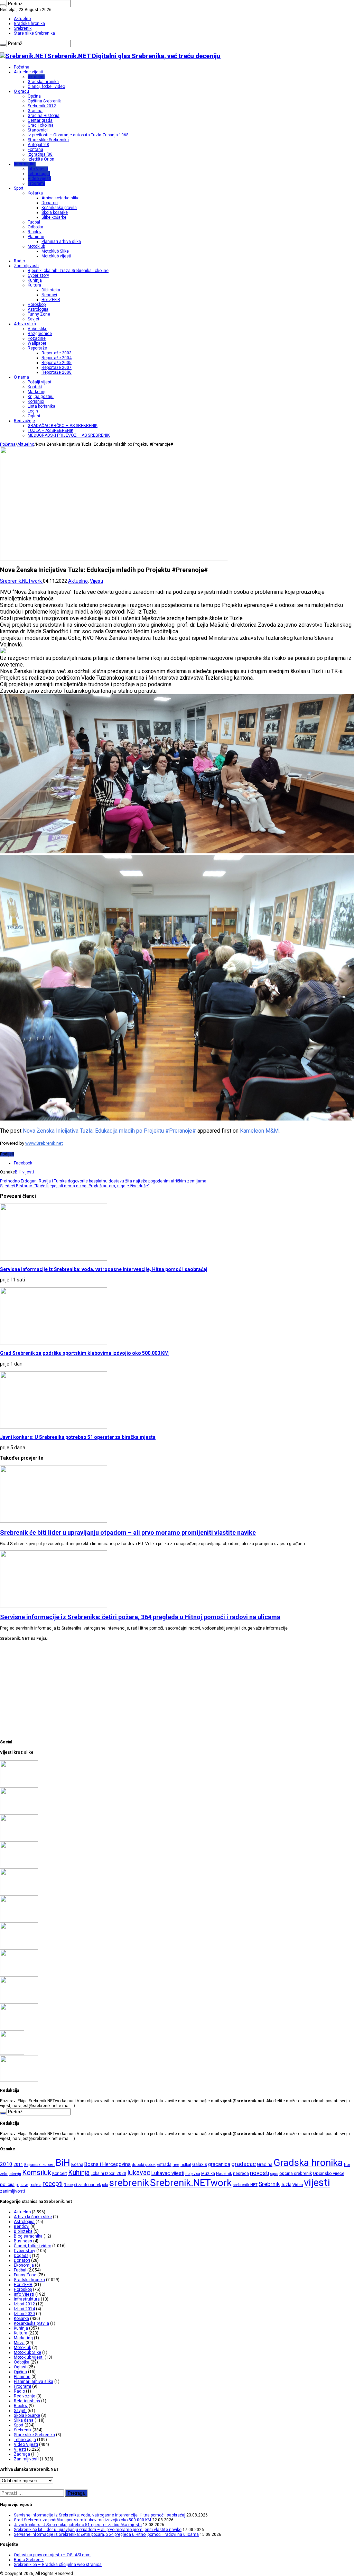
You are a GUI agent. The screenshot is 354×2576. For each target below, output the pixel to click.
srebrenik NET (245, 2185)
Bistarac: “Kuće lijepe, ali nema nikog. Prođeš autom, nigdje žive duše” (75, 1186)
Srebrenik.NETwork (21, 581)
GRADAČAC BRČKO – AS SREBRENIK (63, 426)
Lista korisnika (41, 406)
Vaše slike (38, 329)
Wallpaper (37, 343)
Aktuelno (22, 19)
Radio (19, 261)
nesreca (241, 2174)
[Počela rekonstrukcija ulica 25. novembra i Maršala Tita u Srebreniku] (19, 2028)
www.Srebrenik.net (44, 1143)
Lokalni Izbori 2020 (108, 2174)
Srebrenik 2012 (42, 106)
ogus (274, 2174)
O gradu (21, 91)
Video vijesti (39, 179)
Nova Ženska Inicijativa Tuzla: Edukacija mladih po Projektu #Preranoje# (109, 1131)
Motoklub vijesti (56, 256)
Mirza (19, 2343)
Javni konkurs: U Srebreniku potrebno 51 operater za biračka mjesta (78, 1437)
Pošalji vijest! (40, 382)
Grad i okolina (41, 125)
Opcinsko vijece (329, 2173)
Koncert (60, 2174)
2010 (6, 2164)
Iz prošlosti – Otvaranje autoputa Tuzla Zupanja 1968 (78, 135)
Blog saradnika (28, 2236)
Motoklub (36, 246)
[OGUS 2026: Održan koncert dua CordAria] (19, 1974)
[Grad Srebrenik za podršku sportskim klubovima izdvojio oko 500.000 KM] (19, 1812)
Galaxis (200, 2164)
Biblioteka (51, 290)
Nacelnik (224, 2174)
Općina (34, 96)
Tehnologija (39, 174)
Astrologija (38, 309)
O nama (21, 377)
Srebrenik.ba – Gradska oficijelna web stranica (58, 2565)
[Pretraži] (3, 5)
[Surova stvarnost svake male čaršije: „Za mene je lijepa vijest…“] (12, 2053)
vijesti (28, 1172)
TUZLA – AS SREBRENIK (50, 430)
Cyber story (38, 275)
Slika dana (24, 2420)
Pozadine (37, 338)
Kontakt (35, 387)
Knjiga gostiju (41, 397)
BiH (18, 1172)
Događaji (22, 2256)
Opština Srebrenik (44, 101)
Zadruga (22, 2454)
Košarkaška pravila (59, 208)
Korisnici (36, 401)
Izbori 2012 (24, 2304)
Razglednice (40, 334)
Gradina (35, 111)
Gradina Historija (44, 116)
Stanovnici (38, 130)
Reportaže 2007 (57, 368)
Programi (36, 183)
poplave (22, 2185)
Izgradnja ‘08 (40, 154)
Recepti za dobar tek (82, 2185)
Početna (22, 67)
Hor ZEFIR (51, 300)
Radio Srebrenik (29, 2560)
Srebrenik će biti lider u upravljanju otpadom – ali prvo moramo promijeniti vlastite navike (128, 1532)
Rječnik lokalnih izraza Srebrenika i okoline (68, 271)
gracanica (219, 2164)
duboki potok (144, 2165)
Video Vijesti (26, 2445)
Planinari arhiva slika (61, 242)
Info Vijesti (38, 169)
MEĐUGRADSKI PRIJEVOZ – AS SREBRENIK (69, 435)
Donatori (50, 203)
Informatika (25, 164)
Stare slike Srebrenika (34, 33)
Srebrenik (23, 28)
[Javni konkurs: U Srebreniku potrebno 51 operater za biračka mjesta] (19, 1839)
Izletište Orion (41, 159)
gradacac (244, 2164)
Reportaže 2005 (57, 363)
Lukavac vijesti (168, 2173)
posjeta (35, 2185)
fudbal (186, 2165)
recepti (53, 2184)
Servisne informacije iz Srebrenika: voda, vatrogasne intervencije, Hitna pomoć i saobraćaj (104, 1269)
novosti (260, 2173)
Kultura (34, 285)
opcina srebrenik (296, 2173)
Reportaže (37, 348)
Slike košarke (54, 217)
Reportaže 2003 (57, 353)
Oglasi (34, 416)
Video (298, 2185)
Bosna (77, 2165)
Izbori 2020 (24, 2314)
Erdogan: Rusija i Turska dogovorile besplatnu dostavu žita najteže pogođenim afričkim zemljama (103, 1181)
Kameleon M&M (259, 1131)
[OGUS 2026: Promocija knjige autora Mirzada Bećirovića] (19, 2001)
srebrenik (129, 2183)
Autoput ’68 (38, 145)
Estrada (164, 2165)
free (176, 2165)
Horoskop (37, 305)
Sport (19, 188)
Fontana (35, 149)
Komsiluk (37, 2173)
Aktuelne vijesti (29, 72)
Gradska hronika (29, 24)
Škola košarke (55, 212)
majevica (193, 2174)
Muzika (208, 2174)
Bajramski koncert (39, 2165)
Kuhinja (35, 280)
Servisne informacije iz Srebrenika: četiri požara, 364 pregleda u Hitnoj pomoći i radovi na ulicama (140, 1617)
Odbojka (35, 227)
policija (7, 2184)
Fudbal (34, 222)
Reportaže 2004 (57, 358)
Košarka (35, 193)
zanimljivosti (12, 2191)
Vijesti (96, 581)
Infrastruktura (27, 2299)
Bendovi (49, 295)
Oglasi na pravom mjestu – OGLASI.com (52, 2555)
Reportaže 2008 (57, 372)
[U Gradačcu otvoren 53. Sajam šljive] (19, 1920)
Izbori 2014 (24, 2309)
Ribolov (35, 232)
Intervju (15, 2174)
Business (23, 2241)
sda (105, 2185)
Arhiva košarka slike (60, 198)
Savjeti (34, 319)
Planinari (36, 237)
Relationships (27, 2401)
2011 (18, 2165)
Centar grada (40, 120)
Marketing (37, 392)
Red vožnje (24, 421)
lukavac (139, 2173)
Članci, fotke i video (46, 87)
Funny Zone (39, 314)
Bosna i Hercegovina (108, 2164)
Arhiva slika (25, 324)
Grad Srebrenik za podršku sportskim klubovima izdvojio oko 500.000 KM (84, 1353)
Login (33, 411)
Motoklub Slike (55, 251)
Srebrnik (269, 2184)
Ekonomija (24, 2265)
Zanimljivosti (26, 266)
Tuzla (286, 2184)
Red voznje (25, 2396)
